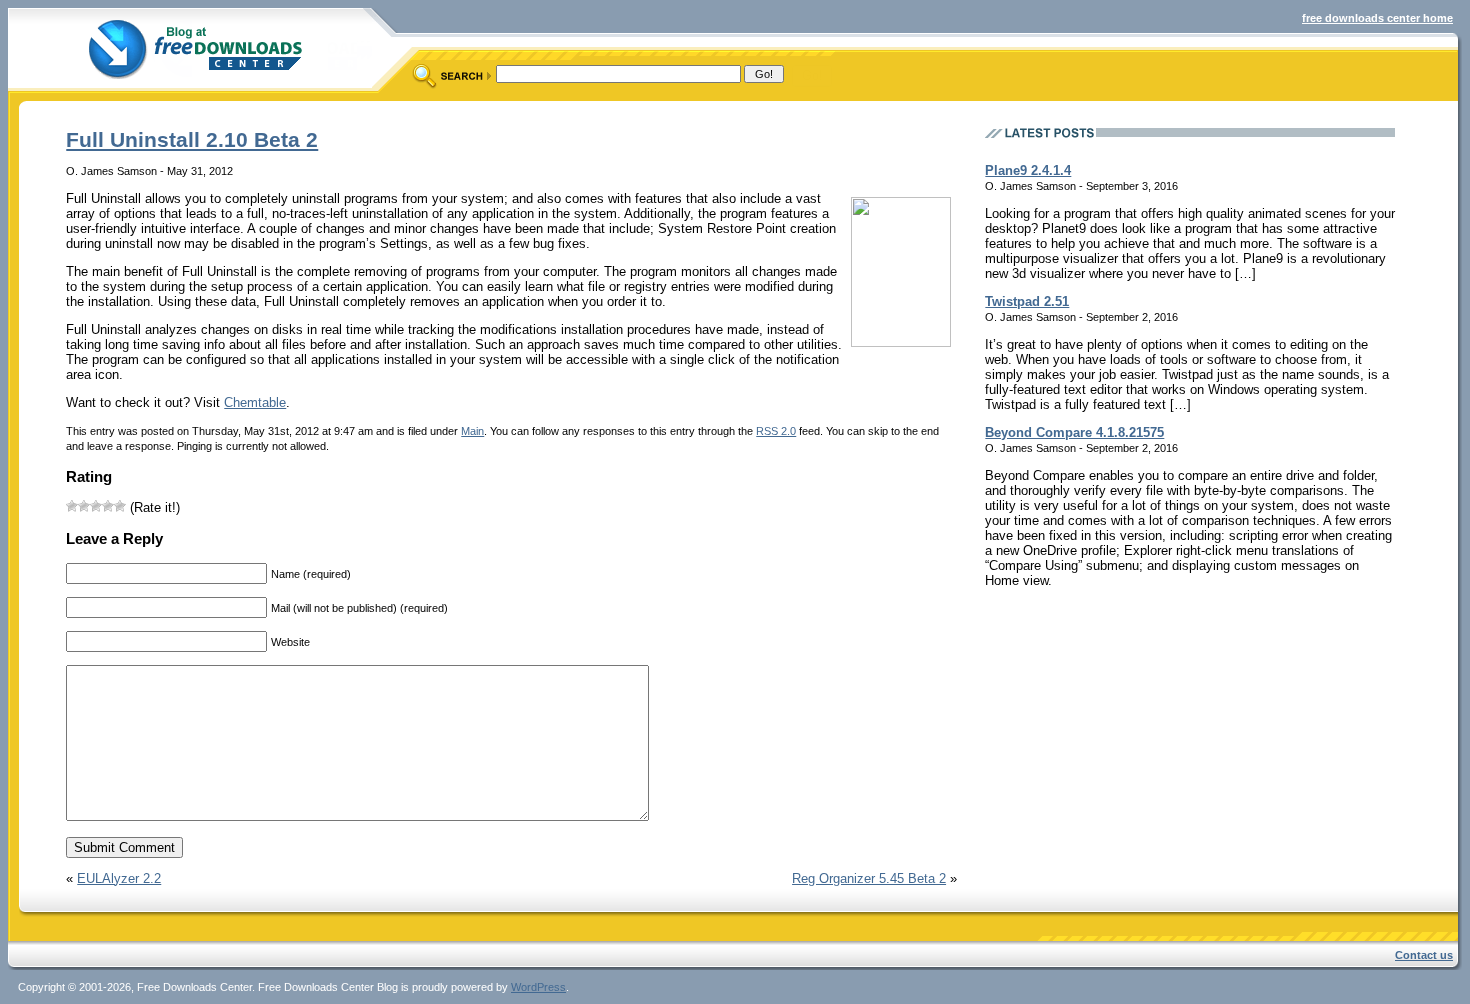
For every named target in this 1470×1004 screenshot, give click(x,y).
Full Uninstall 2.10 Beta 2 (192, 139)
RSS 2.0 (776, 431)
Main (472, 431)
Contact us (1424, 955)
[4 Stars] (108, 506)
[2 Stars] (84, 506)
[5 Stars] (120, 506)
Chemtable (255, 402)
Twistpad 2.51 (1027, 301)
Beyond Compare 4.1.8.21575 (1074, 432)
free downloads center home (1377, 18)
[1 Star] (72, 506)
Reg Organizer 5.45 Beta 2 (869, 878)
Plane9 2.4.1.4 (1028, 170)
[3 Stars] (96, 506)
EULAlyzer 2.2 (119, 878)
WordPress (538, 987)
